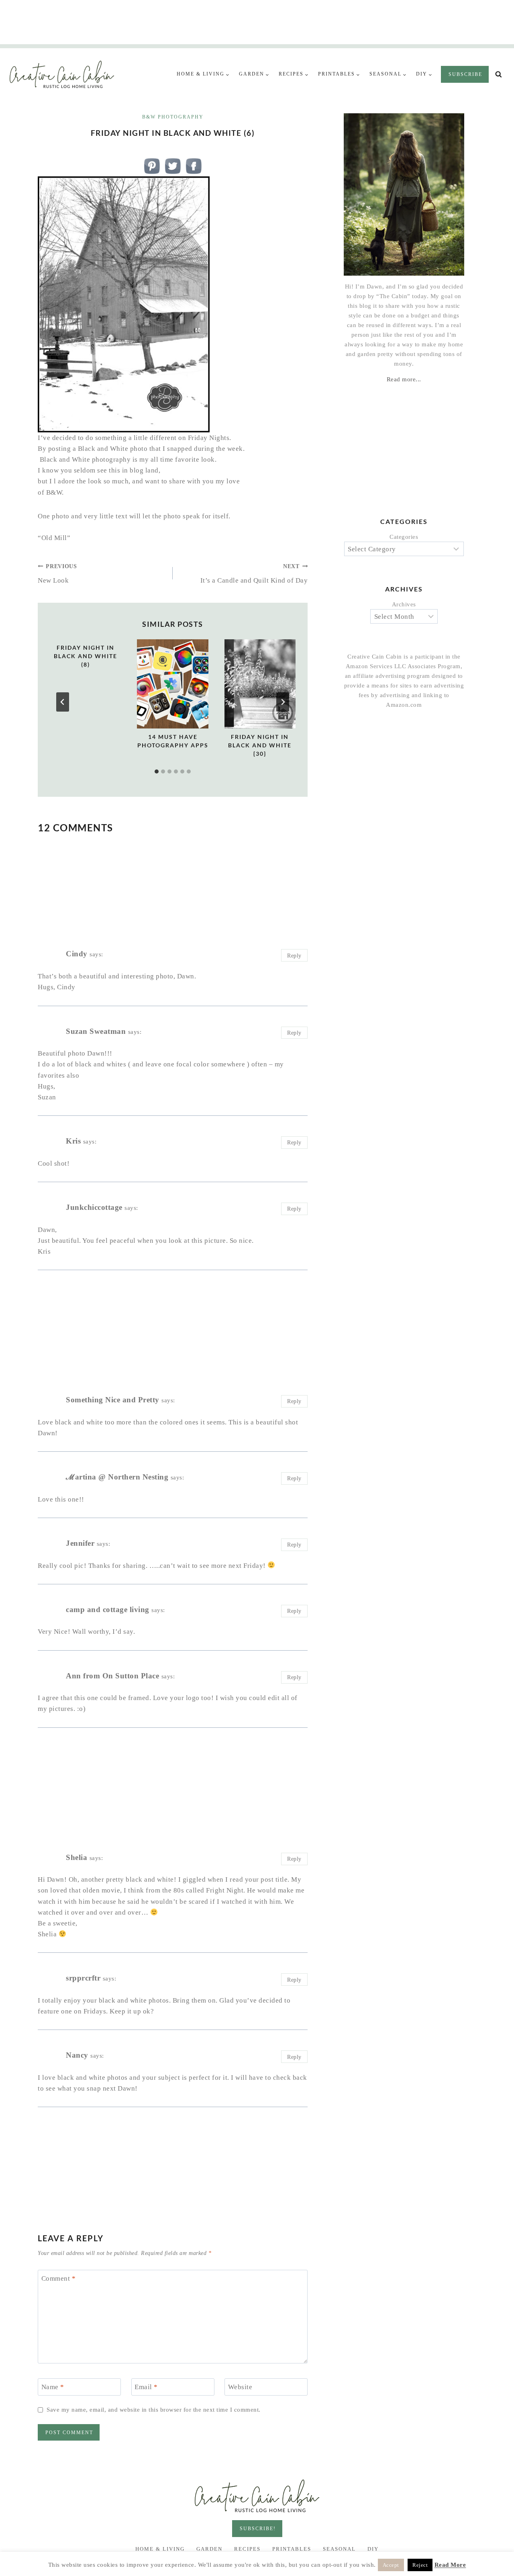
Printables (292, 2549)
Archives (404, 604)
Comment (59, 2278)
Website (240, 2387)
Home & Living (160, 2549)
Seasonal (339, 2549)
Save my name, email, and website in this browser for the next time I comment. (154, 2409)
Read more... (404, 379)
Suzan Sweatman (96, 1031)
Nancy (77, 2055)
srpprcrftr (83, 1978)
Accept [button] (391, 2565)
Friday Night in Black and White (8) (86, 656)
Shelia (76, 1857)
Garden (209, 2549)
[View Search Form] (499, 75)
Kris (73, 1141)
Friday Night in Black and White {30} (260, 745)
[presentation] (172, 684)
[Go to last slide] (63, 702)
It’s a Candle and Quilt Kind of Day (254, 574)
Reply (294, 956)
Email (146, 2387)
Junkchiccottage (94, 1207)
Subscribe (465, 74)
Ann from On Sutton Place (112, 1676)
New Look (57, 574)
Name (53, 2387)
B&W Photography (173, 117)
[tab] (157, 771)
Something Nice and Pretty (113, 1400)
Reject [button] (420, 2565)
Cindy (77, 954)
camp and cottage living (108, 1609)
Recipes (247, 2549)
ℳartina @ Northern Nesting (117, 1477)
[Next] (283, 702)
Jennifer (80, 1543)
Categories (404, 537)
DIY (373, 2549)
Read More (450, 2565)
